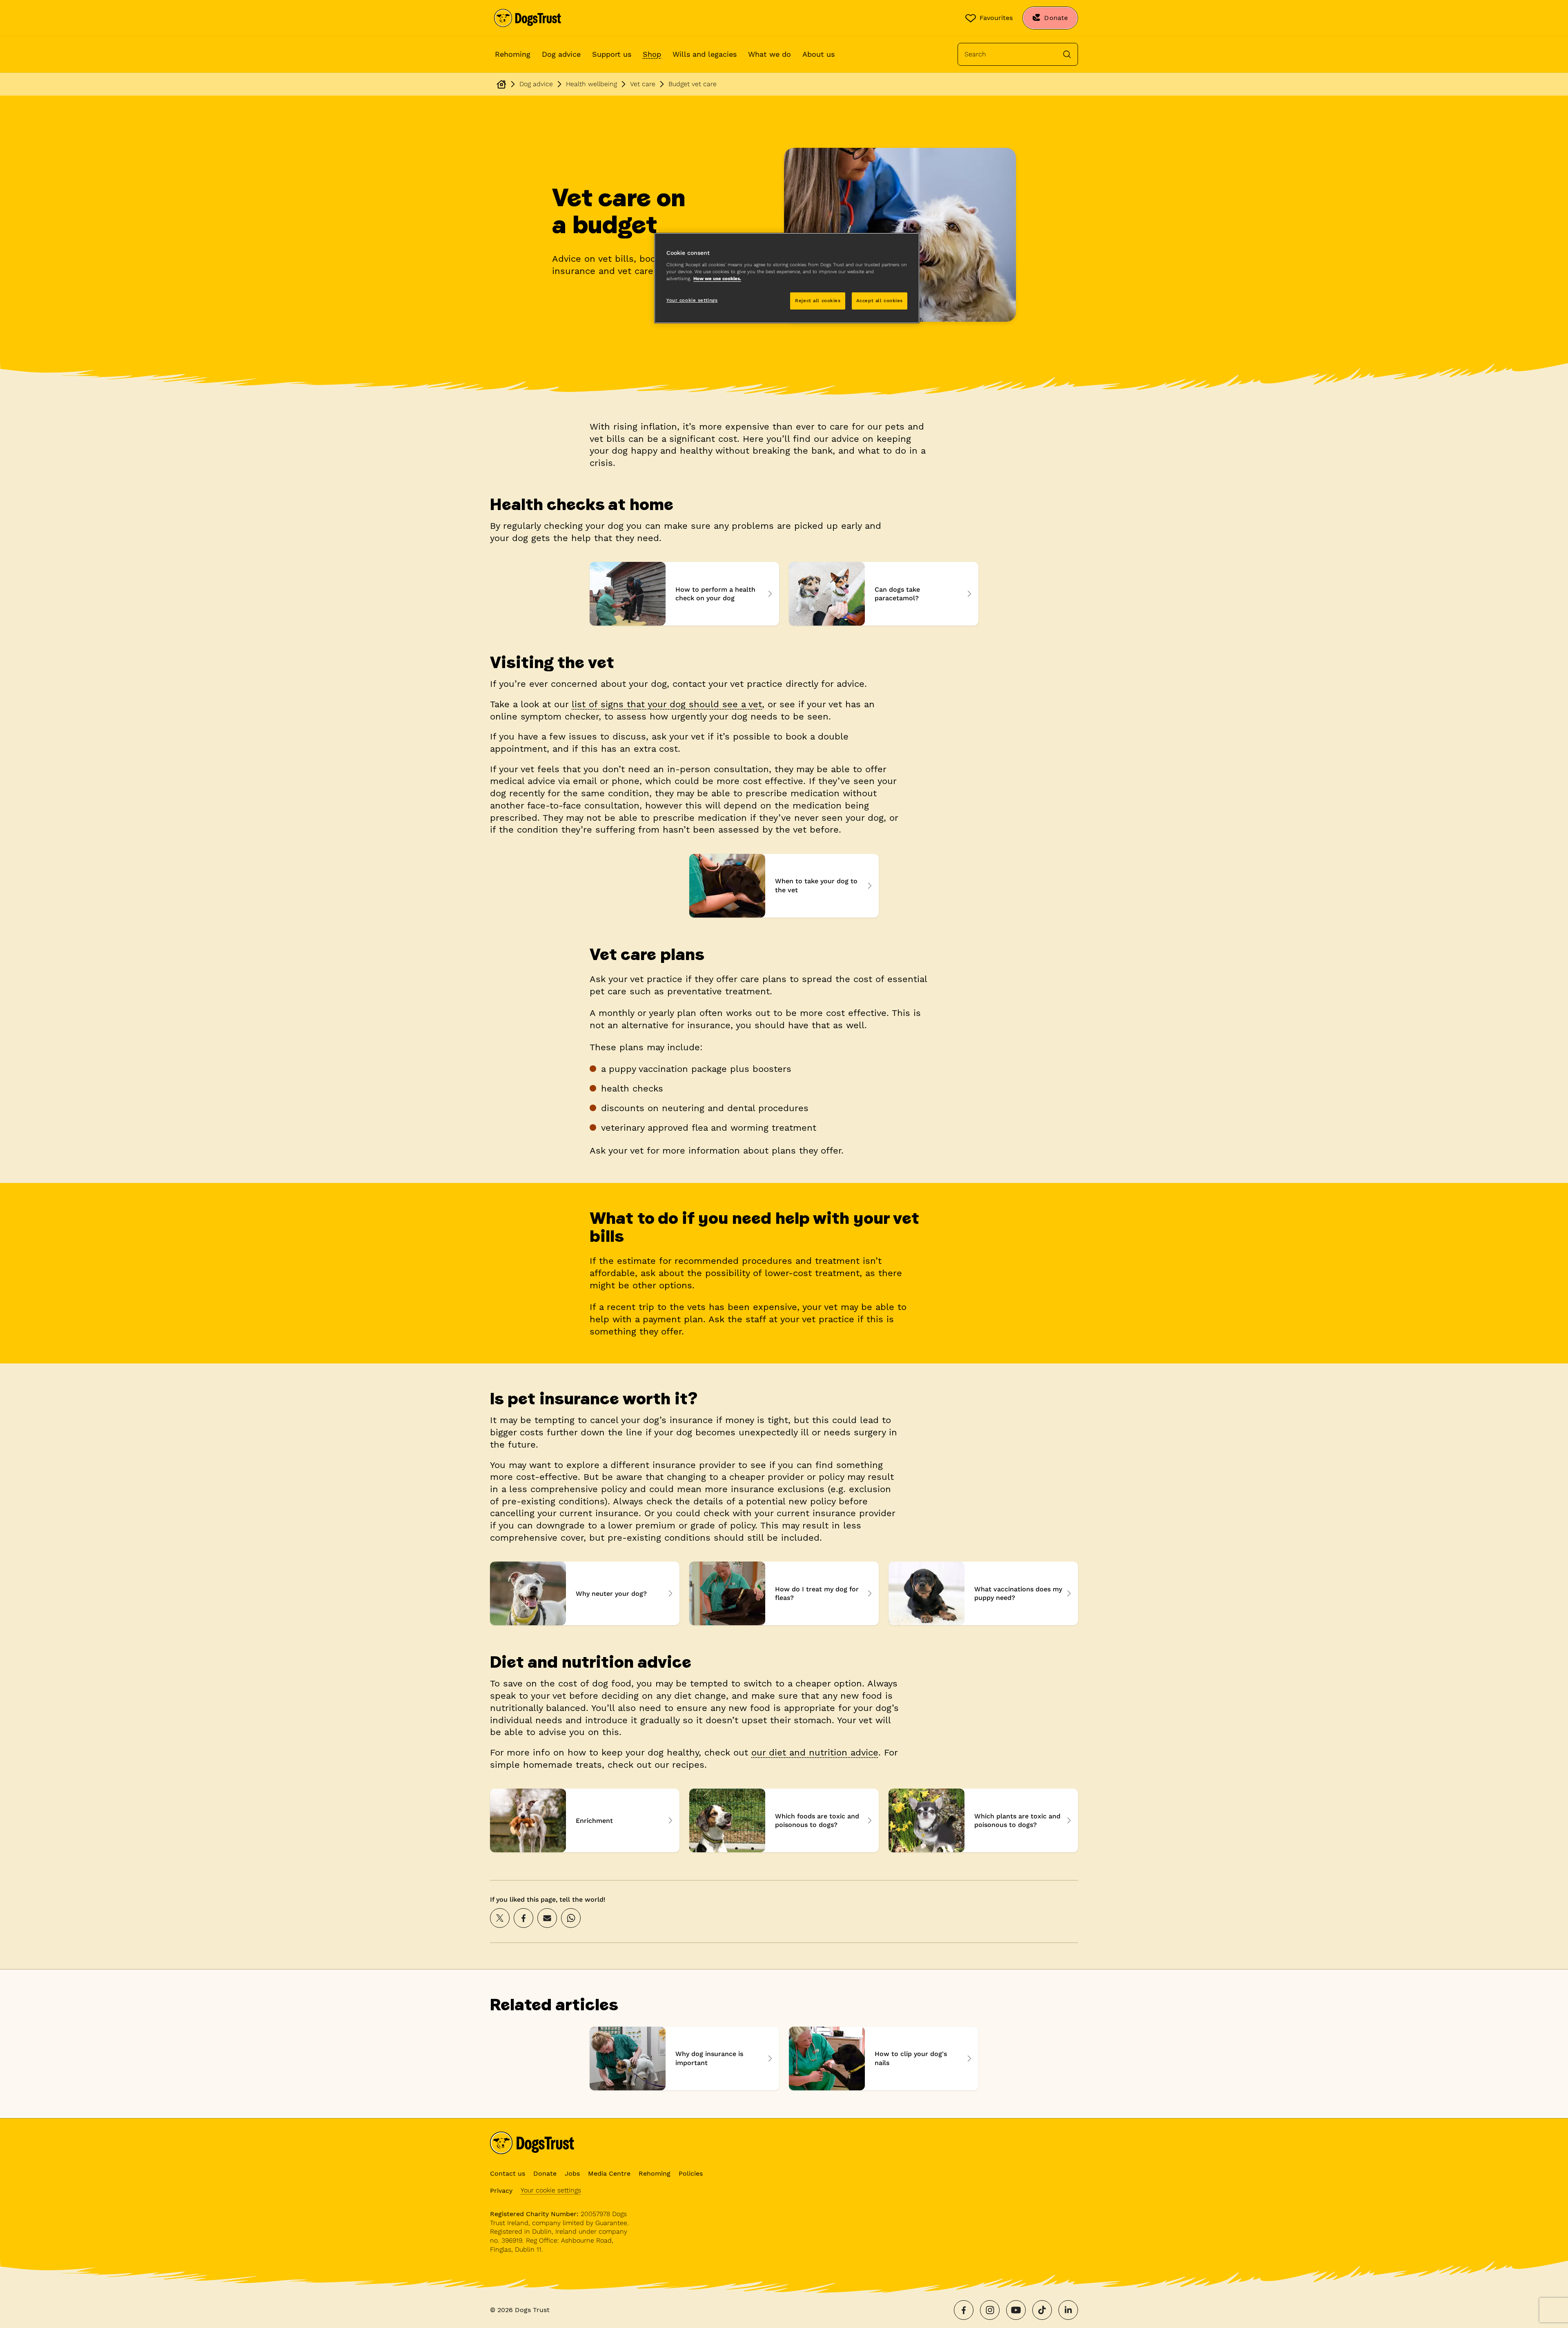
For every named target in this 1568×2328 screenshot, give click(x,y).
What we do (770, 54)
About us (819, 54)
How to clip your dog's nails (884, 2058)
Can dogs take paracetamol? (884, 594)
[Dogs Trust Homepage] (501, 84)
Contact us (508, 2173)
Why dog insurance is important (684, 2058)
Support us (612, 54)
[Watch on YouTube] (1016, 2310)
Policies (691, 2173)
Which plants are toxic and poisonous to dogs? (983, 1820)
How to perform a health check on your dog (684, 594)
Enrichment (585, 1820)
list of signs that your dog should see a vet (667, 704)
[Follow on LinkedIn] (1068, 2310)
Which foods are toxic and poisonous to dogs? (784, 1820)
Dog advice (561, 54)
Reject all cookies (818, 301)
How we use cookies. (717, 278)
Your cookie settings (551, 2190)
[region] (787, 278)
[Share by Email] (547, 1918)
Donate (545, 2173)
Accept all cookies (880, 301)
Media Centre (609, 2173)
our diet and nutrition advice (815, 1752)
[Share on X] (500, 1918)
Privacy (501, 2191)
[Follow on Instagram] (990, 2310)
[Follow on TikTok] (1042, 2310)
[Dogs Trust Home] (528, 18)
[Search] (1067, 54)
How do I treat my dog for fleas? (784, 1593)
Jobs (572, 2173)
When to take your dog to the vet (784, 886)
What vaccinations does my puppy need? (983, 1593)
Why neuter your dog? (585, 1593)
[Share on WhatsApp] (571, 1918)
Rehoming (513, 54)
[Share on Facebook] (523, 1918)
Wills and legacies (705, 54)
